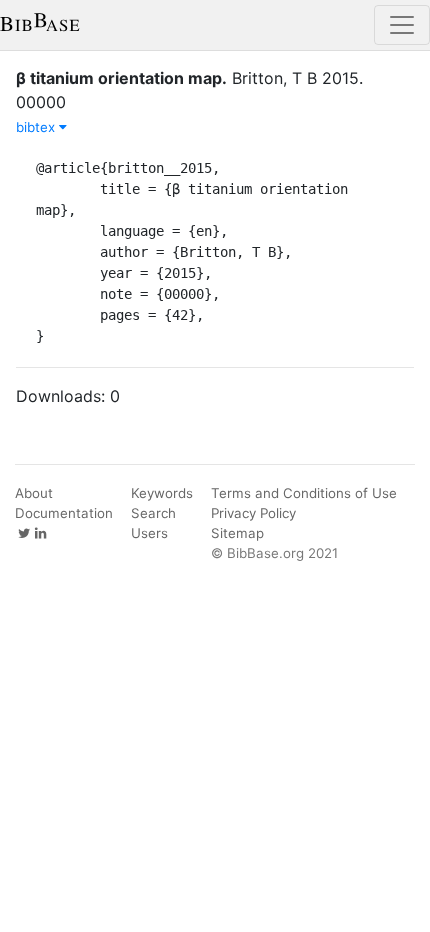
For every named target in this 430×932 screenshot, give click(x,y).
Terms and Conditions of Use (304, 493)
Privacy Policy (253, 513)
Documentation (64, 513)
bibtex (37, 127)
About (34, 493)
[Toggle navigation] (402, 25)
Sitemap (237, 533)
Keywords (162, 493)
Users (149, 533)
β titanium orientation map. (121, 78)
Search (153, 513)
